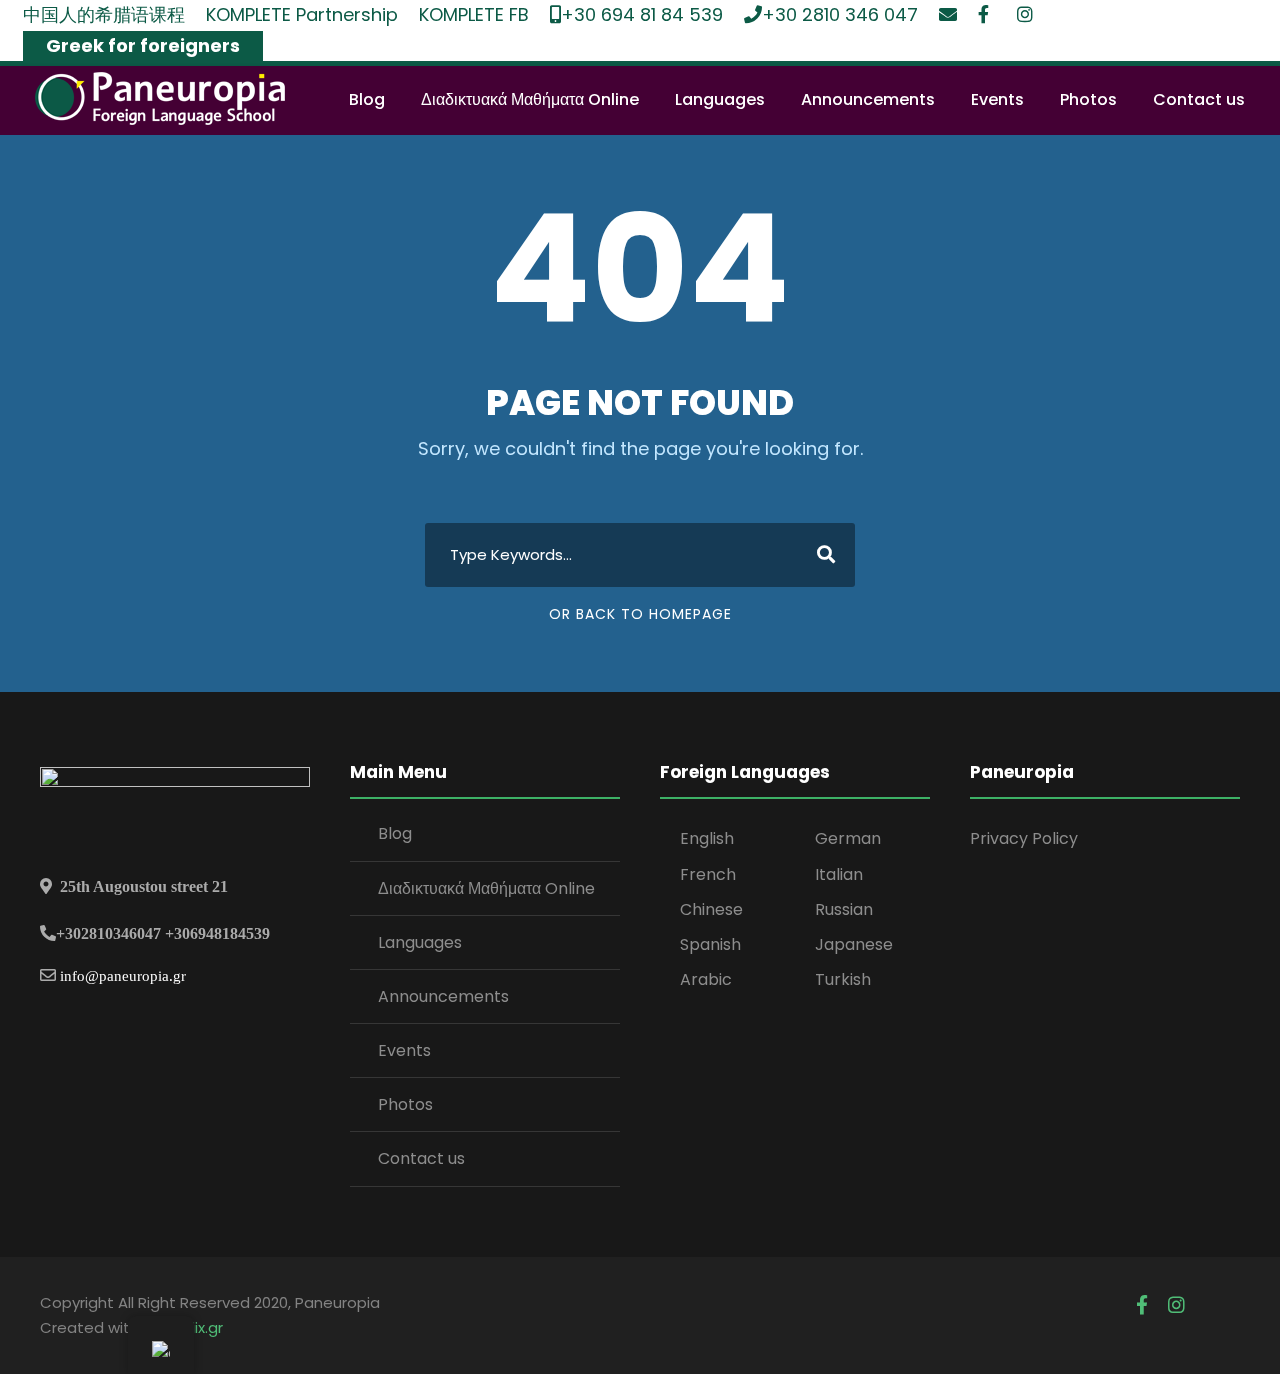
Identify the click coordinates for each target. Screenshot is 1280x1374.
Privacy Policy (1024, 838)
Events (997, 99)
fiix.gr (204, 1327)
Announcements (868, 99)
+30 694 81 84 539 (642, 14)
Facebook (987, 14)
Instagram (1026, 14)
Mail (948, 14)
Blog (367, 99)
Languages (720, 99)
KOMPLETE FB (474, 14)
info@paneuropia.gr (123, 975)
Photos (1088, 99)
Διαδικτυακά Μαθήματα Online (530, 99)
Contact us (1199, 99)
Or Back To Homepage (640, 614)
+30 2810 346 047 (840, 14)
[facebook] (1142, 1305)
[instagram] (1176, 1305)
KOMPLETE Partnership (302, 14)
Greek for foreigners (143, 45)
